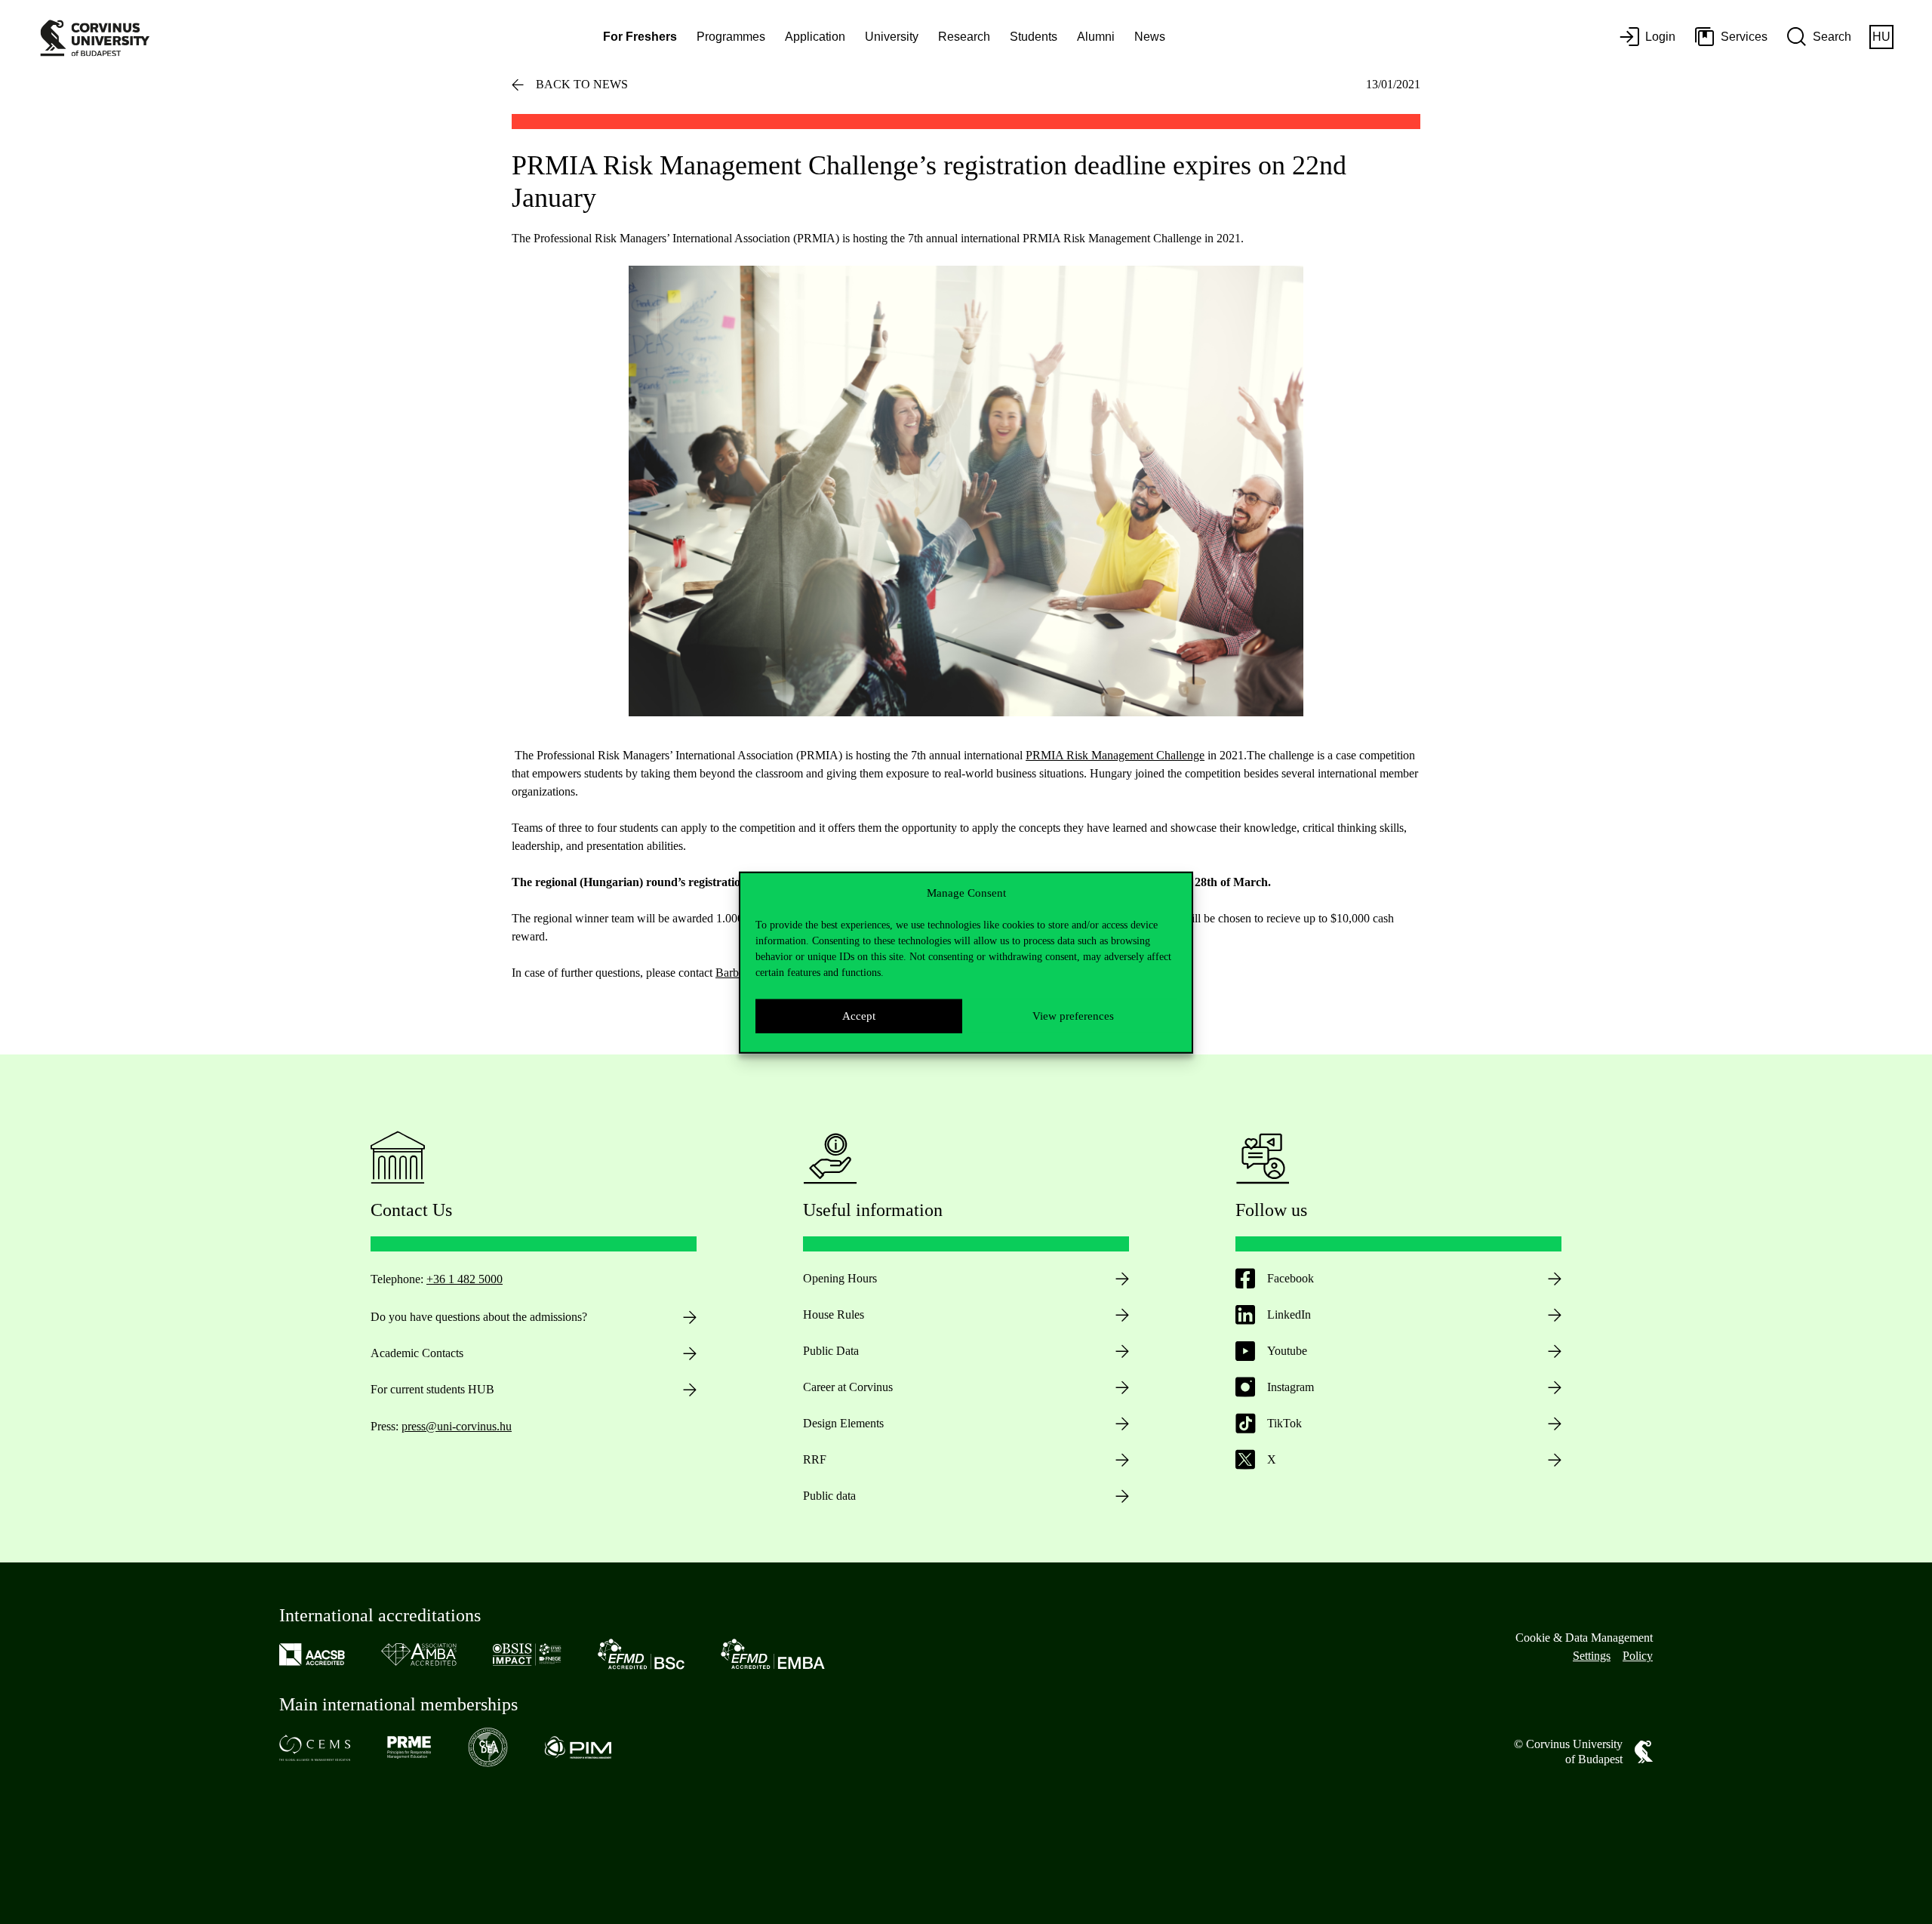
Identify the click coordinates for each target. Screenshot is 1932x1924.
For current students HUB (432, 1389)
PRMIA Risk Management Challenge (1115, 755)
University (892, 37)
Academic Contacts (417, 1353)
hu (1881, 37)
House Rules (834, 1314)
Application (815, 37)
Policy (1638, 1656)
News (1150, 37)
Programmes (731, 37)
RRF (815, 1459)
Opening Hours (840, 1278)
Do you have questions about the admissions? (479, 1317)
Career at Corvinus (848, 1387)
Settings (1592, 1656)
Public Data (831, 1351)
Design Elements (843, 1423)
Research (964, 37)
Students (1034, 37)
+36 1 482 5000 (465, 1279)
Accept (859, 1015)
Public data (829, 1496)
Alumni (1096, 37)
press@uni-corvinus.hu (457, 1426)
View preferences (1073, 1015)
